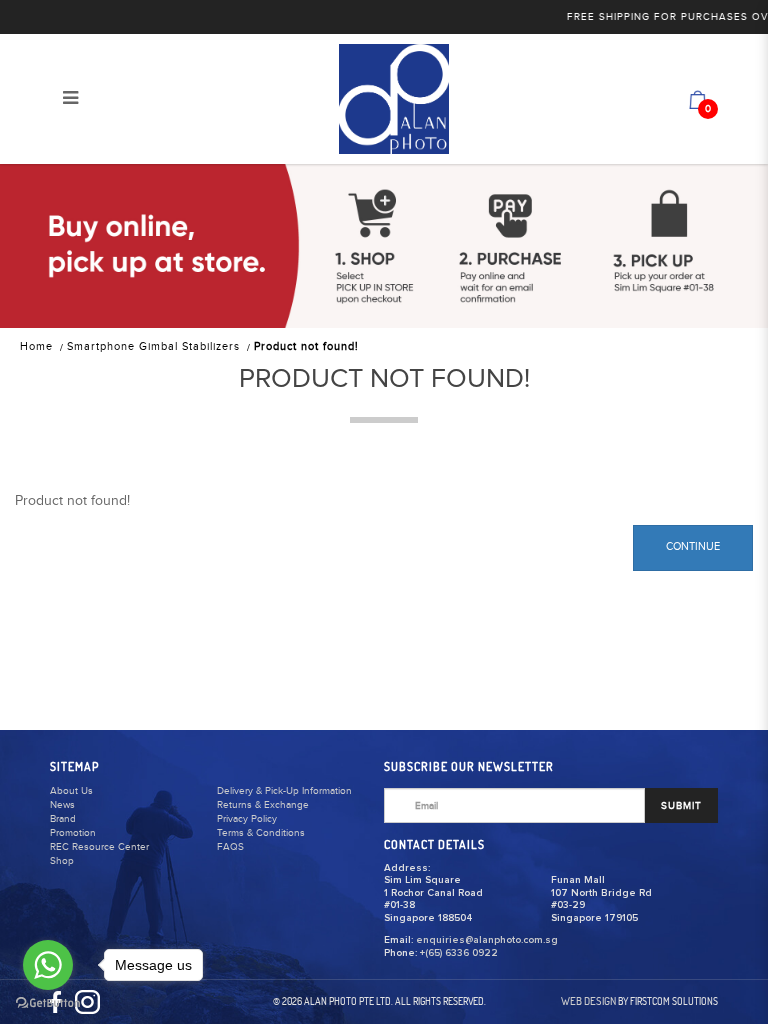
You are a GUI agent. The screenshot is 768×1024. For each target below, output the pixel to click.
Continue (693, 546)
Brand (63, 819)
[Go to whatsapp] (48, 965)
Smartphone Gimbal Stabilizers (153, 346)
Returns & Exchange (263, 805)
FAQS (230, 847)
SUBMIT (681, 806)
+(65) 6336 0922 (459, 953)
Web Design (588, 1001)
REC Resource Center (99, 847)
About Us (71, 791)
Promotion (73, 833)
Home (36, 346)
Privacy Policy (247, 819)
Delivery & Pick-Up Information (284, 791)
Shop (62, 861)
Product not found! (306, 346)
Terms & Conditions (261, 833)
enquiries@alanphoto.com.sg (487, 940)
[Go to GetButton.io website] (48, 1003)
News (62, 805)
